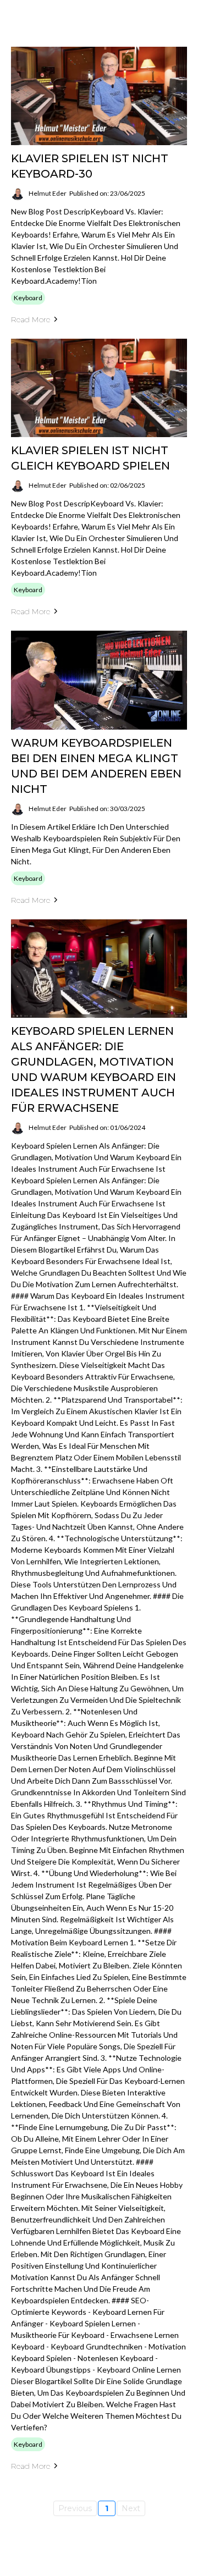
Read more (31, 319)
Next (131, 2508)
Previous (75, 2508)
